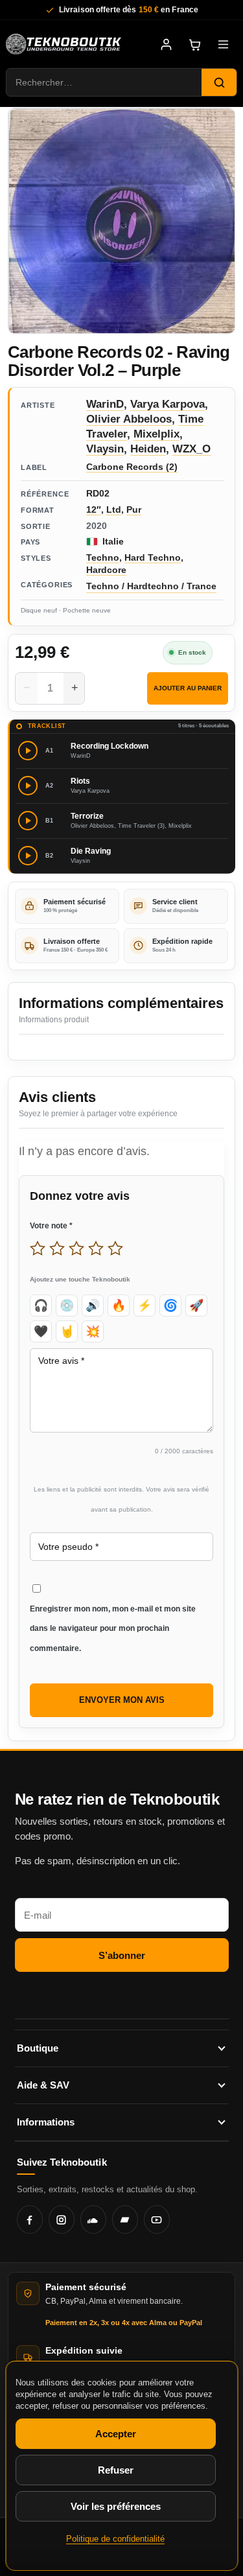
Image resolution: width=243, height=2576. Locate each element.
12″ (94, 509)
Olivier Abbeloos (129, 419)
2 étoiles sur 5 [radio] (57, 1248)
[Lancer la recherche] (219, 82)
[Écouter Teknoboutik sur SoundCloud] (93, 2219)
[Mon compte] (166, 44)
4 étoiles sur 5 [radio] (96, 1248)
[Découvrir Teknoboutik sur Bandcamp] (125, 2219)
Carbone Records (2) (132, 467)
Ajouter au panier (188, 688)
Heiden (148, 449)
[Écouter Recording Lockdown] (28, 751)
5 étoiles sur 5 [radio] (115, 1248)
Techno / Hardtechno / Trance (151, 586)
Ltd (114, 509)
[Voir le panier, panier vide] (194, 44)
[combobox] (104, 82)
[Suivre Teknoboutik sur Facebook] (30, 2219)
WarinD (105, 404)
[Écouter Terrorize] (28, 821)
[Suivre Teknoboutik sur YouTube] (157, 2219)
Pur (134, 509)
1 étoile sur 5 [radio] (38, 1248)
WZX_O (191, 449)
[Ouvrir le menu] (223, 44)
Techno (103, 557)
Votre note (51, 1226)
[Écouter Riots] (28, 786)
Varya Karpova (168, 404)
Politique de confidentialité (115, 2539)
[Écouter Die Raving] (28, 856)
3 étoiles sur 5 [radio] (76, 1248)
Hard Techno (153, 557)
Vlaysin (105, 449)
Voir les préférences (115, 2506)
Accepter (115, 2434)
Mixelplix (156, 434)
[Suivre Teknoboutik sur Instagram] (62, 2219)
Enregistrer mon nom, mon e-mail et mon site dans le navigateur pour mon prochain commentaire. (113, 1629)
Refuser (115, 2470)
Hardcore (106, 570)
